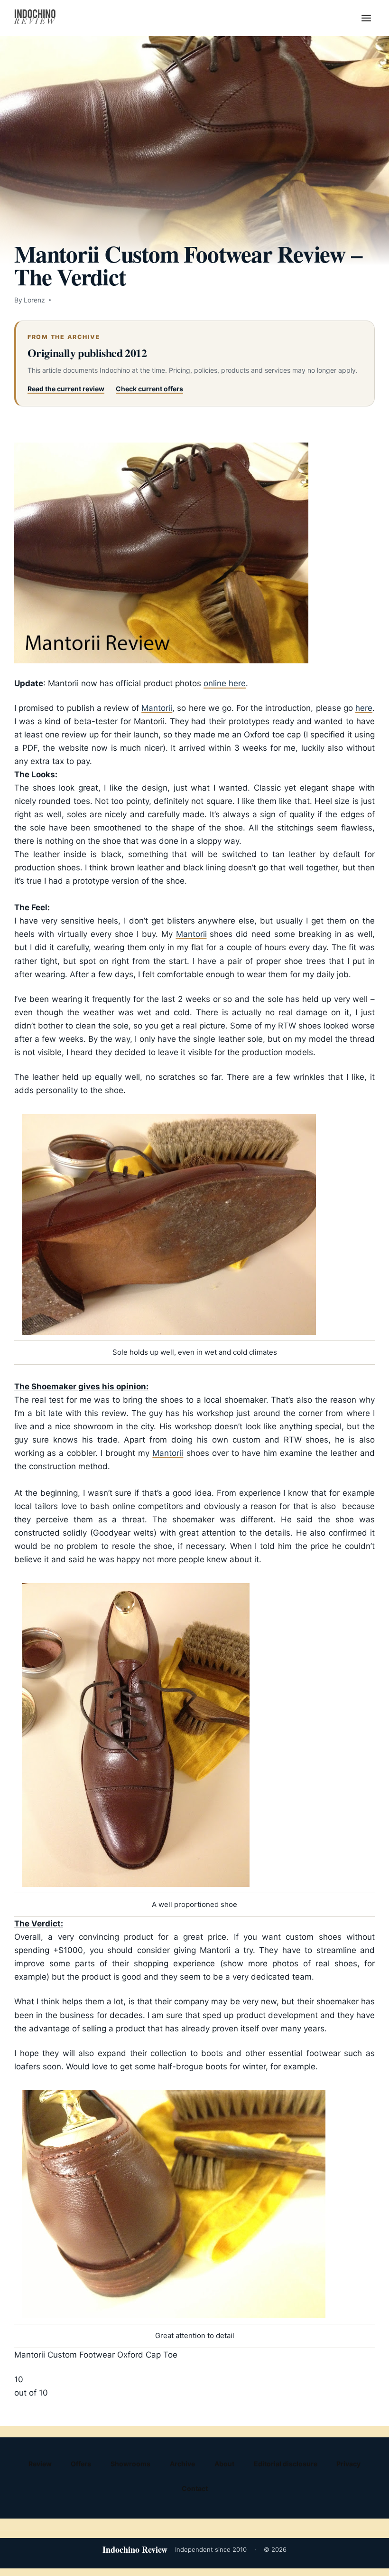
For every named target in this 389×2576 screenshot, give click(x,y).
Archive (182, 2464)
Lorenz (34, 300)
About (224, 2464)
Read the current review (66, 389)
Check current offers (149, 389)
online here (225, 683)
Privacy (348, 2464)
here (364, 708)
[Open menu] (366, 18)
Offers (81, 2464)
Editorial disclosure (286, 2464)
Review (40, 2464)
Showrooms (130, 2464)
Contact (195, 2488)
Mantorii (157, 708)
